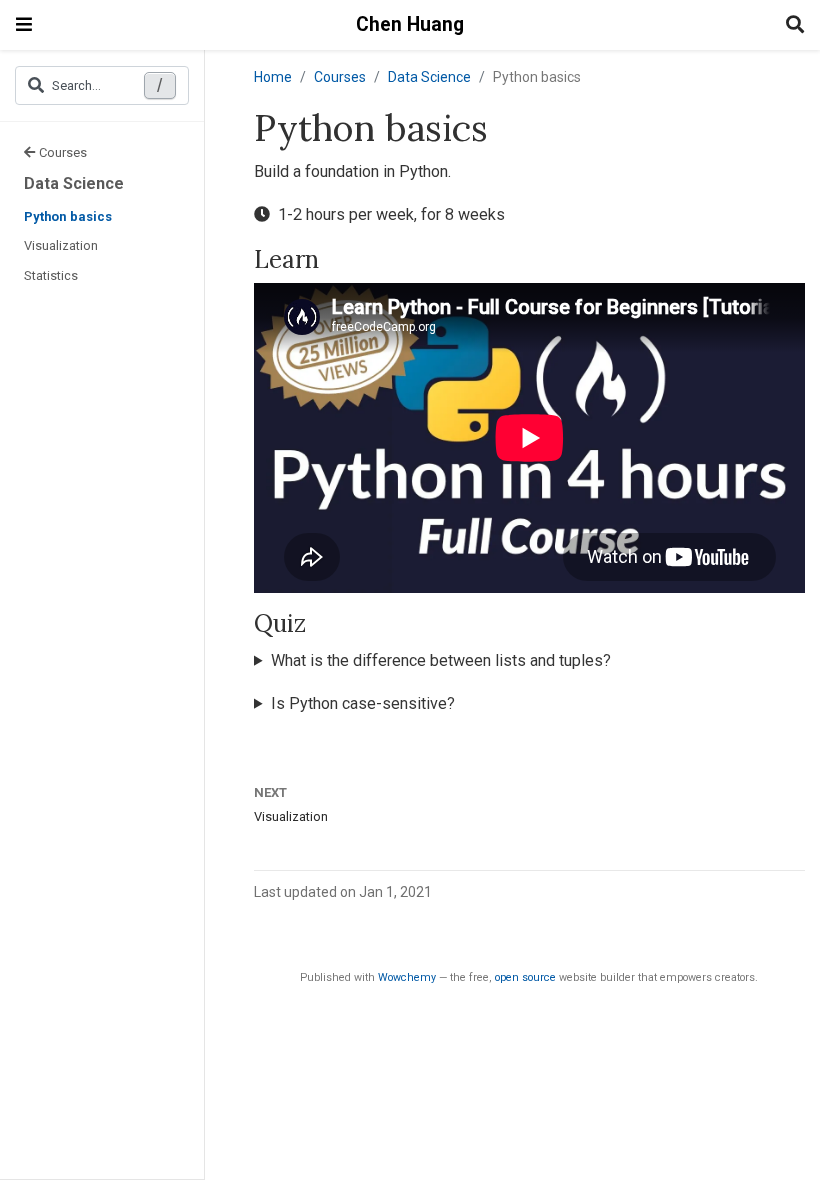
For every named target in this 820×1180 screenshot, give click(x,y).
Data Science (74, 183)
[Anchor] (331, 257)
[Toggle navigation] (24, 24)
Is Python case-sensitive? (363, 703)
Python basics (68, 216)
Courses (63, 152)
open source (525, 977)
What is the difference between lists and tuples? (441, 660)
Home (273, 77)
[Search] (795, 25)
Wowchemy (407, 977)
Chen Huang (410, 24)
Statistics (51, 275)
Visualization (61, 245)
